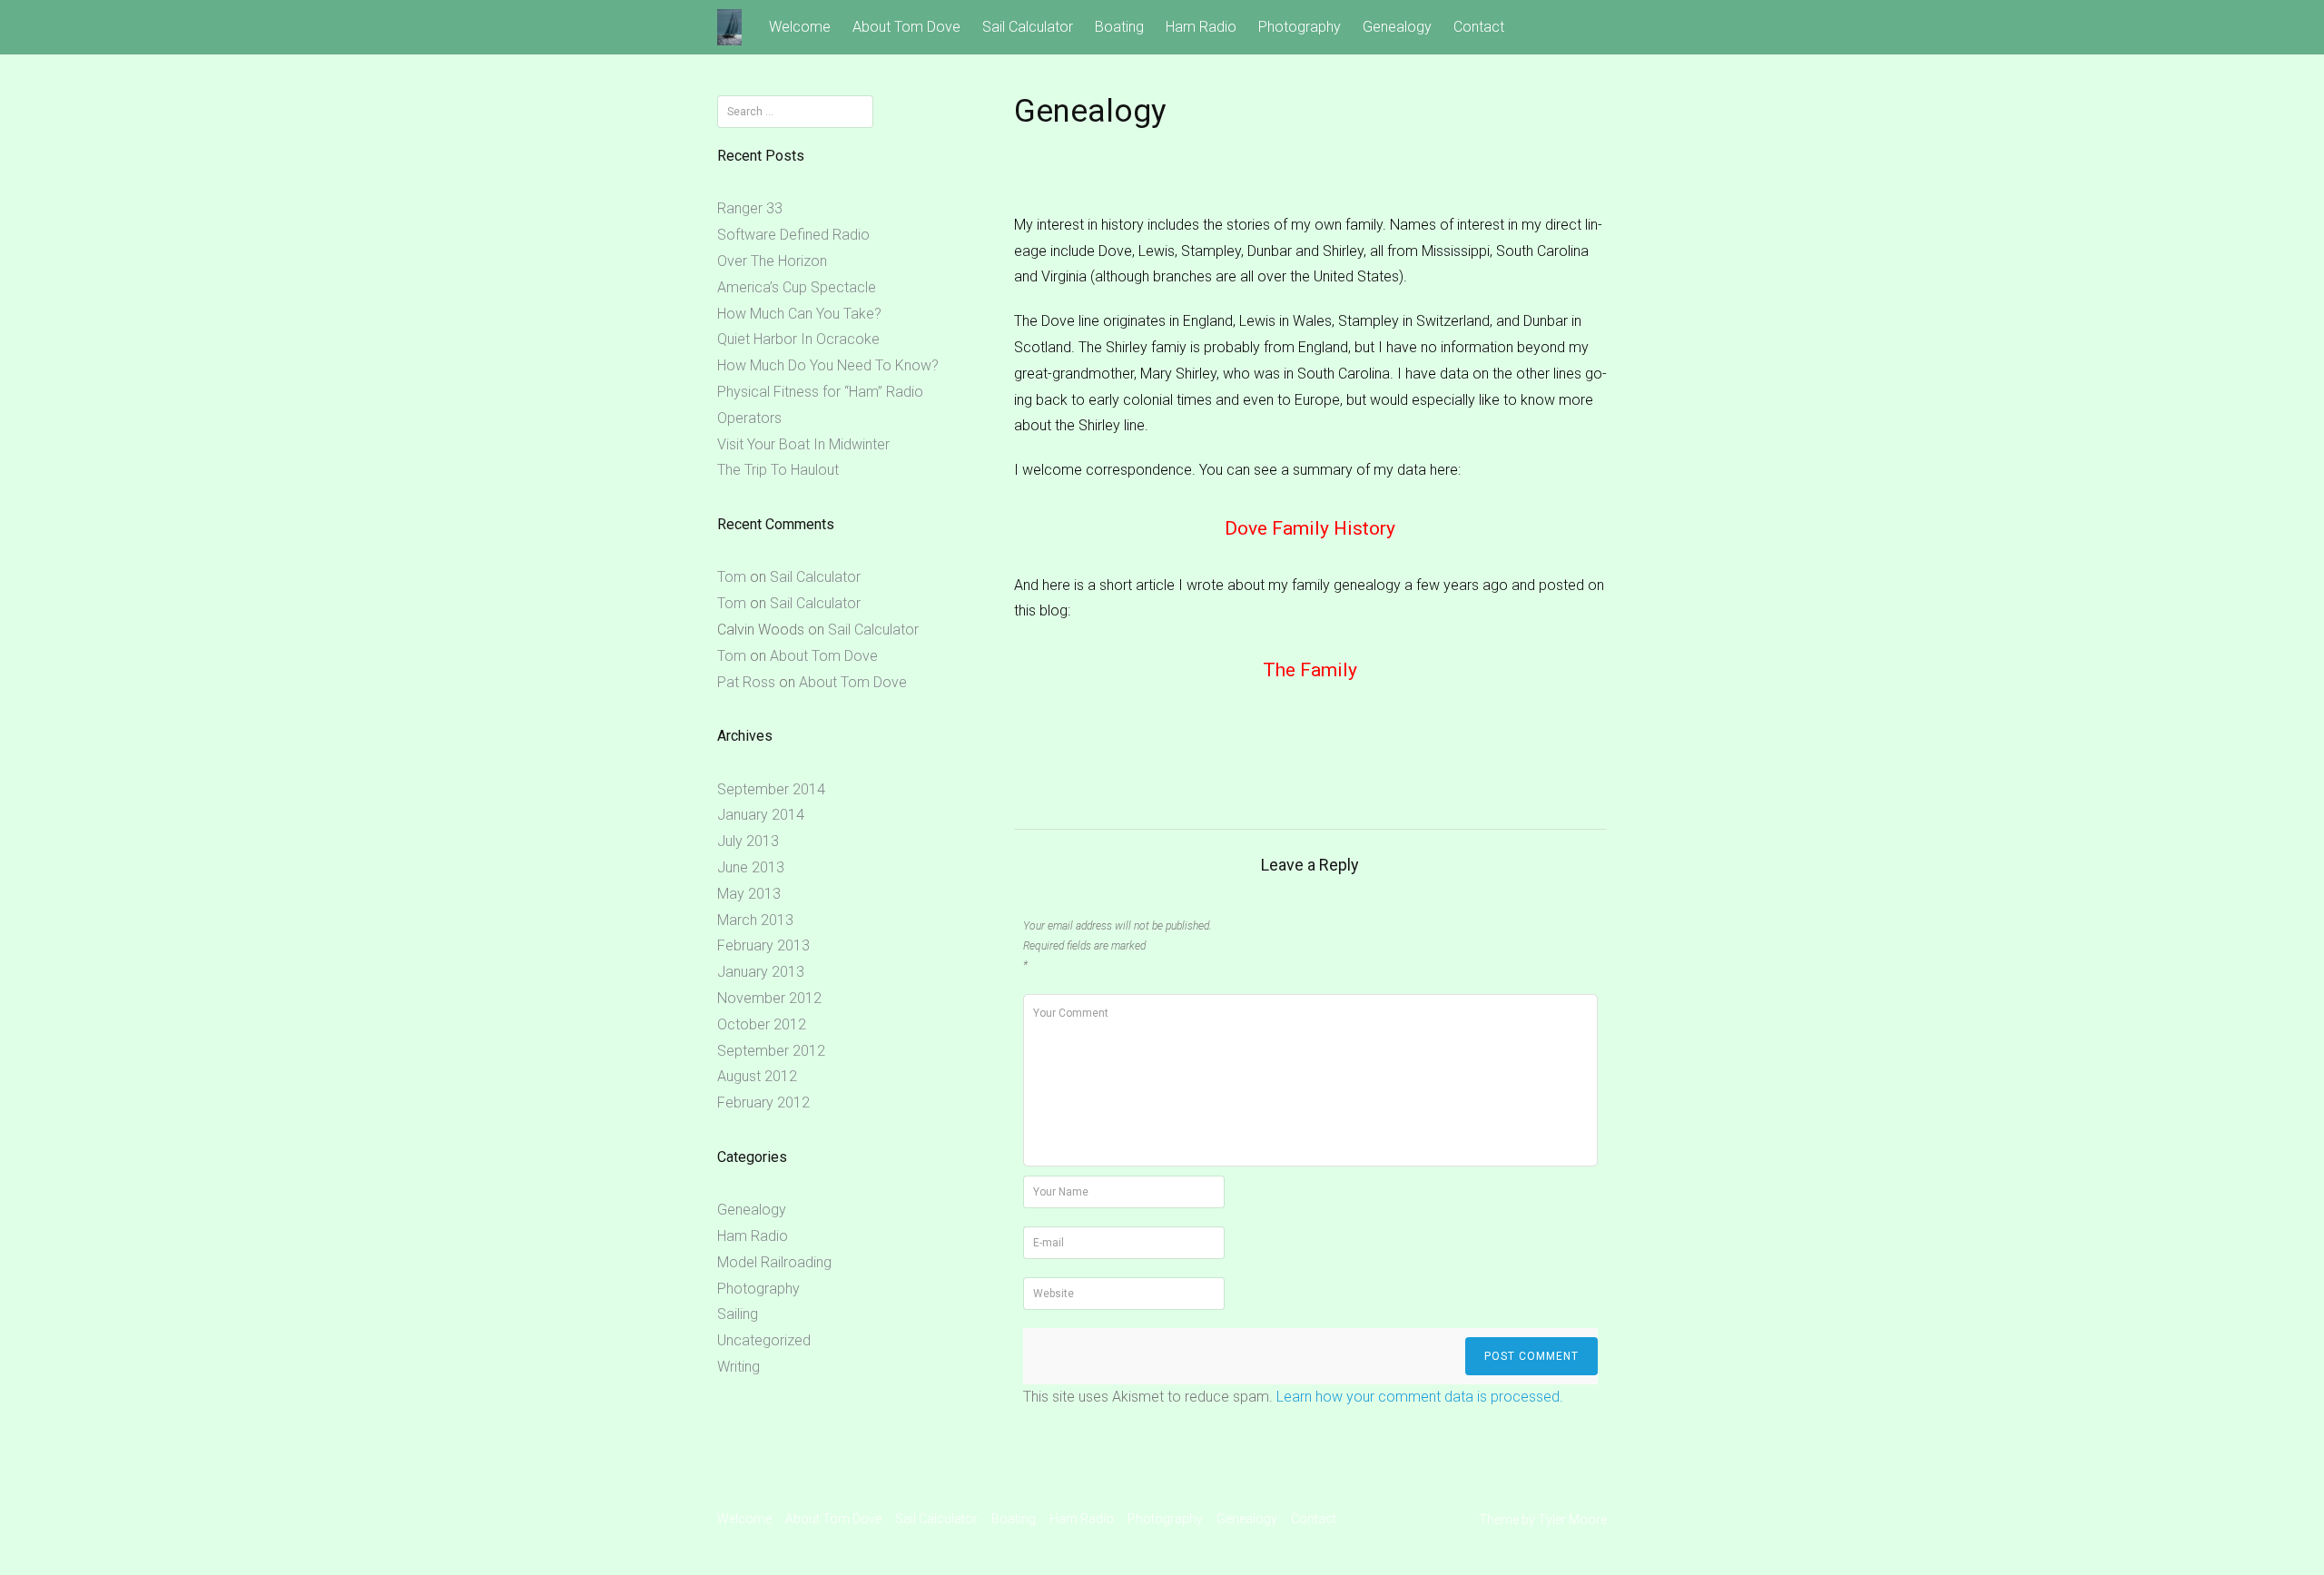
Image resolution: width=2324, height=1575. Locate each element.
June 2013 (751, 867)
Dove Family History (1310, 528)
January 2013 (761, 972)
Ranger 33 (750, 208)
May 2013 (749, 894)
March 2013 (755, 920)
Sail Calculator (1028, 27)
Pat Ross (746, 682)
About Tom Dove (906, 27)
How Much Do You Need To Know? (828, 365)
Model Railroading (774, 1262)
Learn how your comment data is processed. (1420, 1397)
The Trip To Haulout (778, 470)
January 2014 (761, 815)
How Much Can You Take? (799, 314)
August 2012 (757, 1076)
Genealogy (1397, 27)
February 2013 (763, 945)
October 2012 (762, 1024)
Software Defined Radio (793, 235)
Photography (1300, 27)
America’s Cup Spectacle (797, 287)
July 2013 (748, 841)
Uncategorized (764, 1340)
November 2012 (769, 998)
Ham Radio (1201, 27)
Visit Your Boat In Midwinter (803, 444)
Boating (1119, 27)
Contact (1479, 27)
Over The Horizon (772, 261)
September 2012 (771, 1051)
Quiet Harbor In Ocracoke (798, 339)
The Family (1310, 670)
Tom (732, 577)
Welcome (800, 27)
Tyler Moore (1572, 1520)
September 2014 (771, 789)
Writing (739, 1367)
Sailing (738, 1314)
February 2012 (763, 1102)
